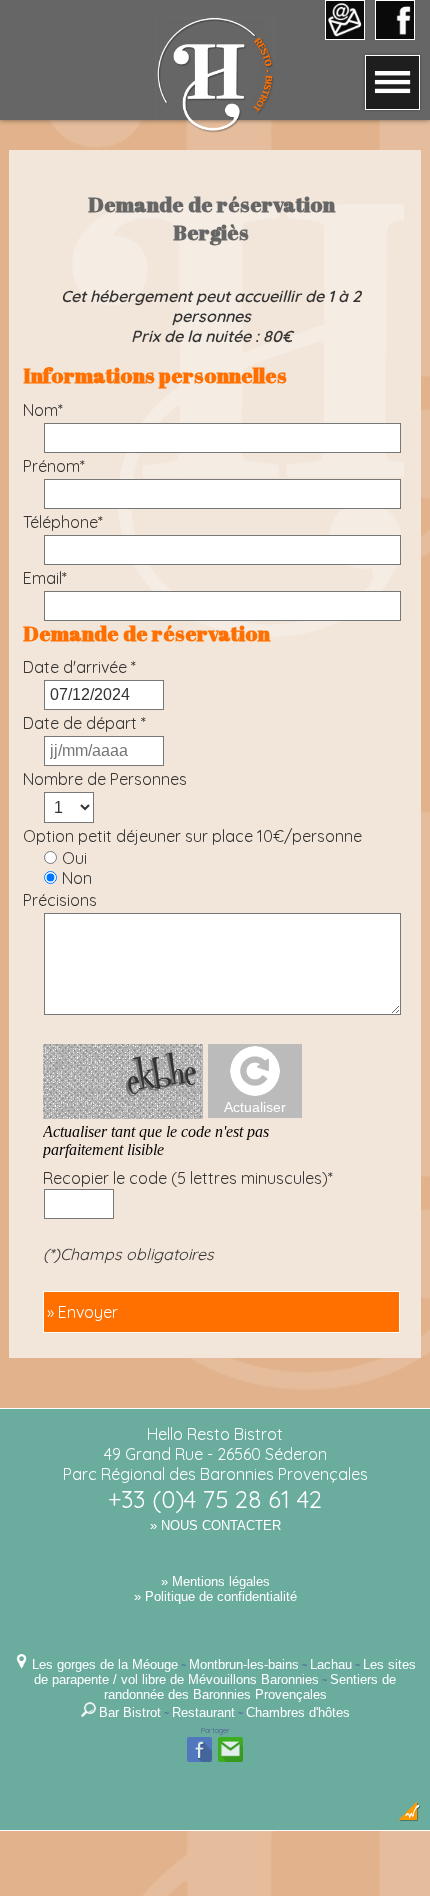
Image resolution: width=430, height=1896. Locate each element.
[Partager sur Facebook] (199, 1759)
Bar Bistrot (130, 1712)
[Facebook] (395, 33)
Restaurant (203, 1712)
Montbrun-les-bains (244, 1664)
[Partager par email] (230, 1759)
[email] (345, 33)
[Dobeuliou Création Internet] (409, 1816)
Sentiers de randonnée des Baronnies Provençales (250, 1687)
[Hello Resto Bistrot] (215, 127)
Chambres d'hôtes (298, 1712)
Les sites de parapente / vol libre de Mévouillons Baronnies (225, 1672)
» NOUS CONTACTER (215, 1525)
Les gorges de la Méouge (105, 1664)
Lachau (331, 1664)
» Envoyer (82, 1312)
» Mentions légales (215, 1581)
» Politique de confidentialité (215, 1596)
